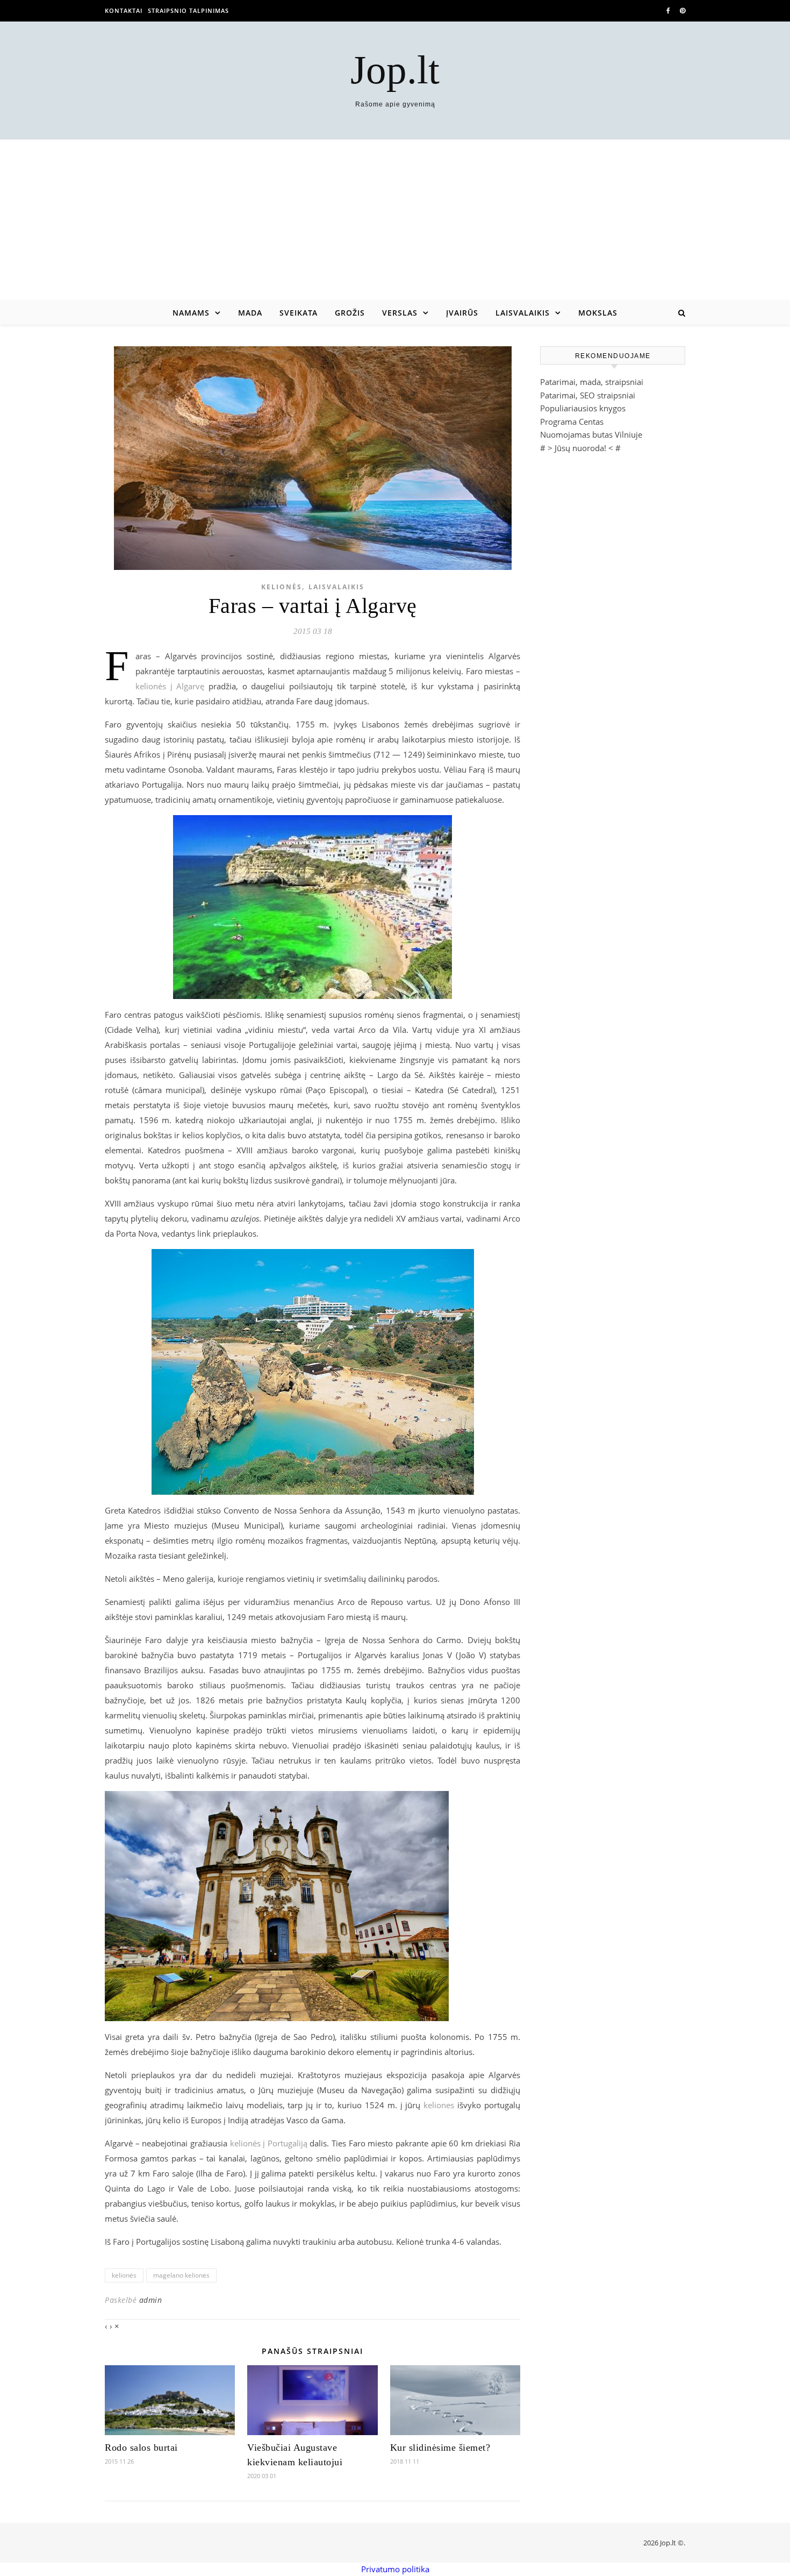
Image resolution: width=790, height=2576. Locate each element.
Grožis (350, 313)
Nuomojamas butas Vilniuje (591, 434)
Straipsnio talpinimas (188, 10)
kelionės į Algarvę (170, 686)
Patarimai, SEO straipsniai (588, 395)
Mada (250, 313)
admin (151, 2300)
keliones (439, 2105)
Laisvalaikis (523, 313)
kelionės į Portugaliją (269, 2143)
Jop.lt (395, 70)
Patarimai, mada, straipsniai (592, 382)
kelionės (124, 2275)
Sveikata (299, 313)
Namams (191, 313)
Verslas (400, 313)
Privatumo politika (395, 2569)
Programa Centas (572, 422)
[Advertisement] (395, 220)
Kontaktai (124, 10)
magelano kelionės (181, 2275)
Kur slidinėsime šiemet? (440, 2447)
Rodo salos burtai (141, 2447)
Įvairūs (462, 313)
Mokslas (598, 313)
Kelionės (282, 587)
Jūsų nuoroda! (580, 448)
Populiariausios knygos (583, 408)
